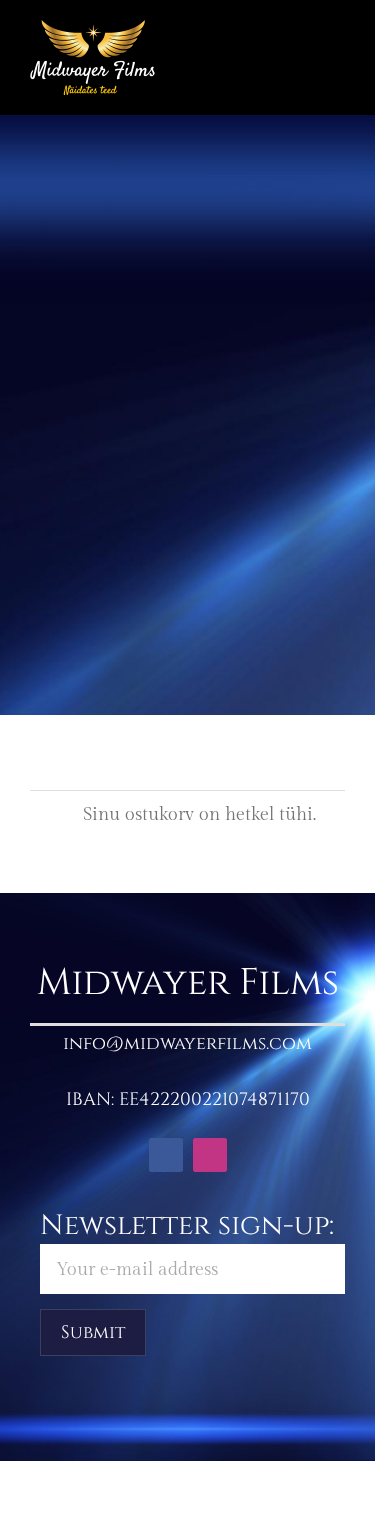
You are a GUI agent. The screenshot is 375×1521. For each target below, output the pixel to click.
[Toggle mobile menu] (337, 50)
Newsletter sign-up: (187, 1225)
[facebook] (166, 1155)
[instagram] (210, 1155)
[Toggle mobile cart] (301, 50)
